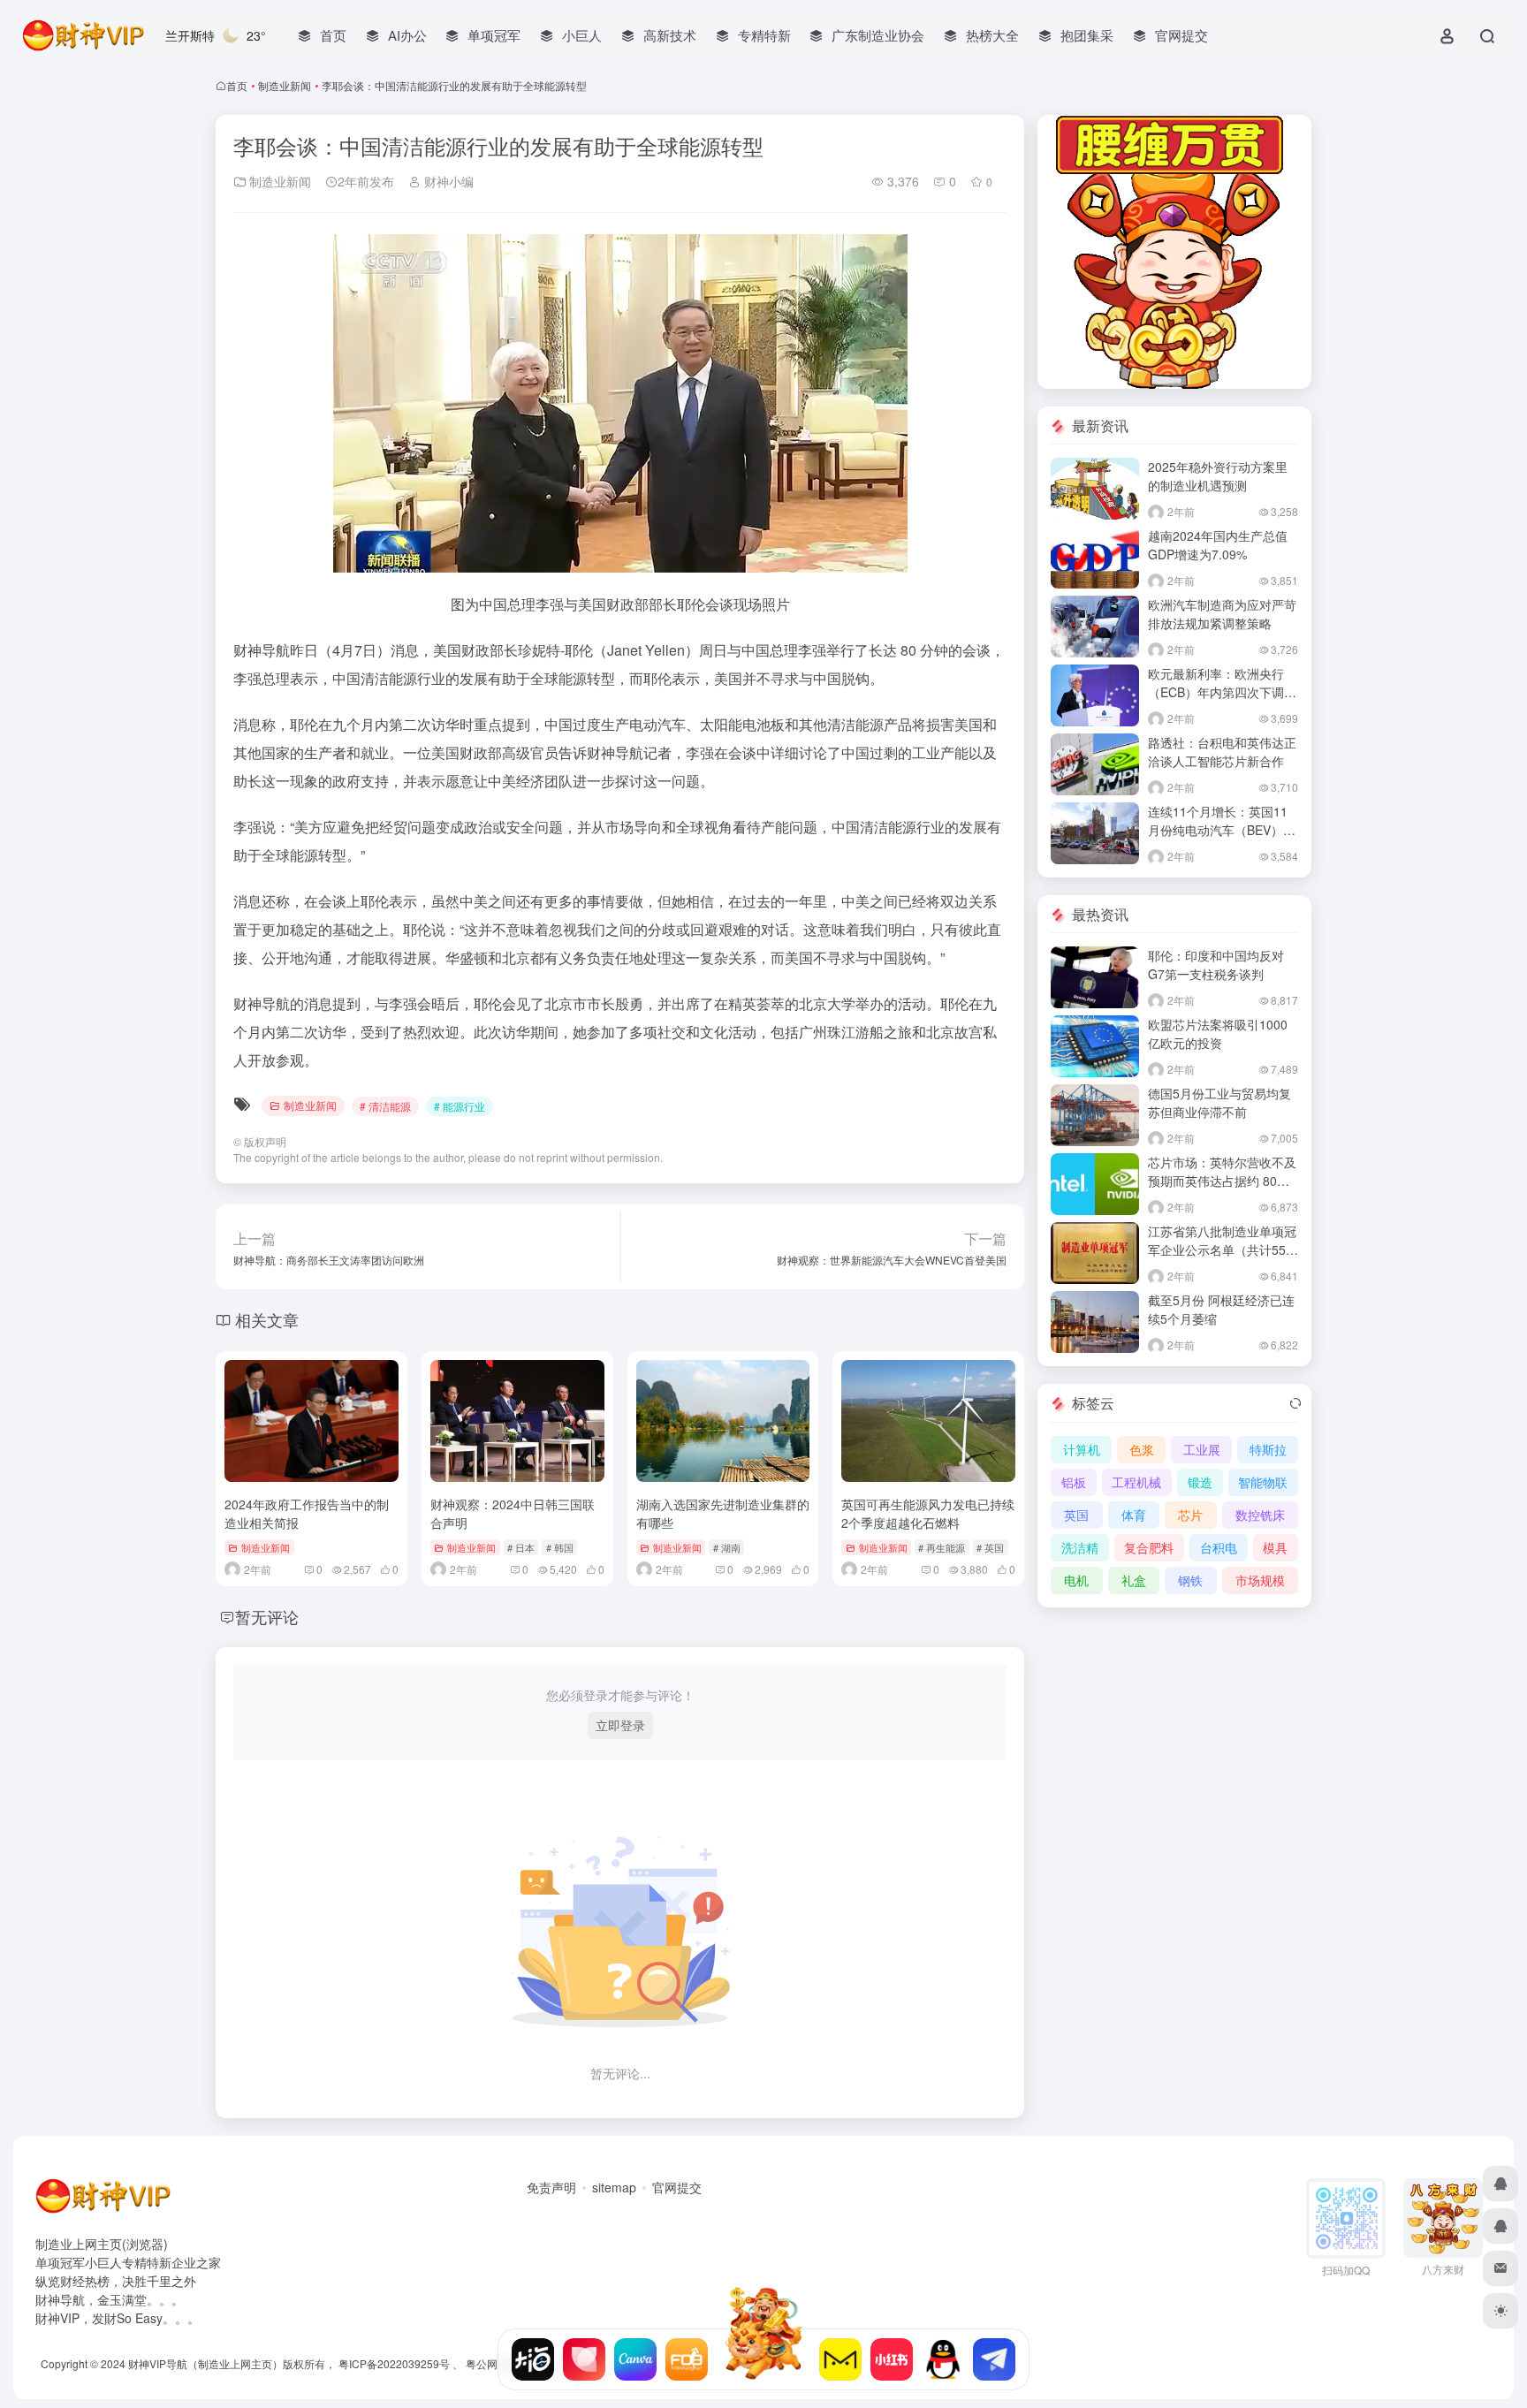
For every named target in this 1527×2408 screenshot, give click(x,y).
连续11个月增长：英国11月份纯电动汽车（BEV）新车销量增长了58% (1222, 830)
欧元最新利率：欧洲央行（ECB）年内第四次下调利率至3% (1222, 692)
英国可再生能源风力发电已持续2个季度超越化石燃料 (928, 1513)
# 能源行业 (460, 1106)
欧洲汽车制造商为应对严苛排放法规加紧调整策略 (1222, 614)
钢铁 (1190, 1580)
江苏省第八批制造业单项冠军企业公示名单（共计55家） (1222, 1250)
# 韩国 (560, 1547)
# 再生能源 (942, 1547)
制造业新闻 (285, 85)
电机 (1076, 1580)
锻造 (1200, 1482)
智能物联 (1263, 1482)
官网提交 (677, 2187)
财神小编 (447, 181)
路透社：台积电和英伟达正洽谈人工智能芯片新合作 (1222, 752)
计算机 (1082, 1449)
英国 (1076, 1515)
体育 (1134, 1515)
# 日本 (521, 1547)
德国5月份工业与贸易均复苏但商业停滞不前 (1219, 1102)
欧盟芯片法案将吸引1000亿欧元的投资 (1218, 1033)
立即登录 (620, 1725)
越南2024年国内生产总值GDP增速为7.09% (1218, 545)
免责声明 (551, 2187)
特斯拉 (1268, 1449)
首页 (237, 85)
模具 (1275, 1547)
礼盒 (1134, 1580)
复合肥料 (1149, 1547)
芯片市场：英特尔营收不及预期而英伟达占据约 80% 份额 (1222, 1181)
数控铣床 (1260, 1515)
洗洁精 (1080, 1547)
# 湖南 (727, 1547)
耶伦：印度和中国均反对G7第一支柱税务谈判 (1216, 965)
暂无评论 (267, 1616)
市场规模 (1260, 1580)
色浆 (1142, 1449)
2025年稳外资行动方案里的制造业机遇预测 (1218, 476)
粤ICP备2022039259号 (394, 2363)
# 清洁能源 (385, 1106)
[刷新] (1295, 1403)
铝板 (1074, 1482)
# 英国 (990, 1547)
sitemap (614, 2187)
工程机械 (1136, 1482)
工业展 (1202, 1449)
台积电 (1219, 1547)
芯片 (1190, 1515)
